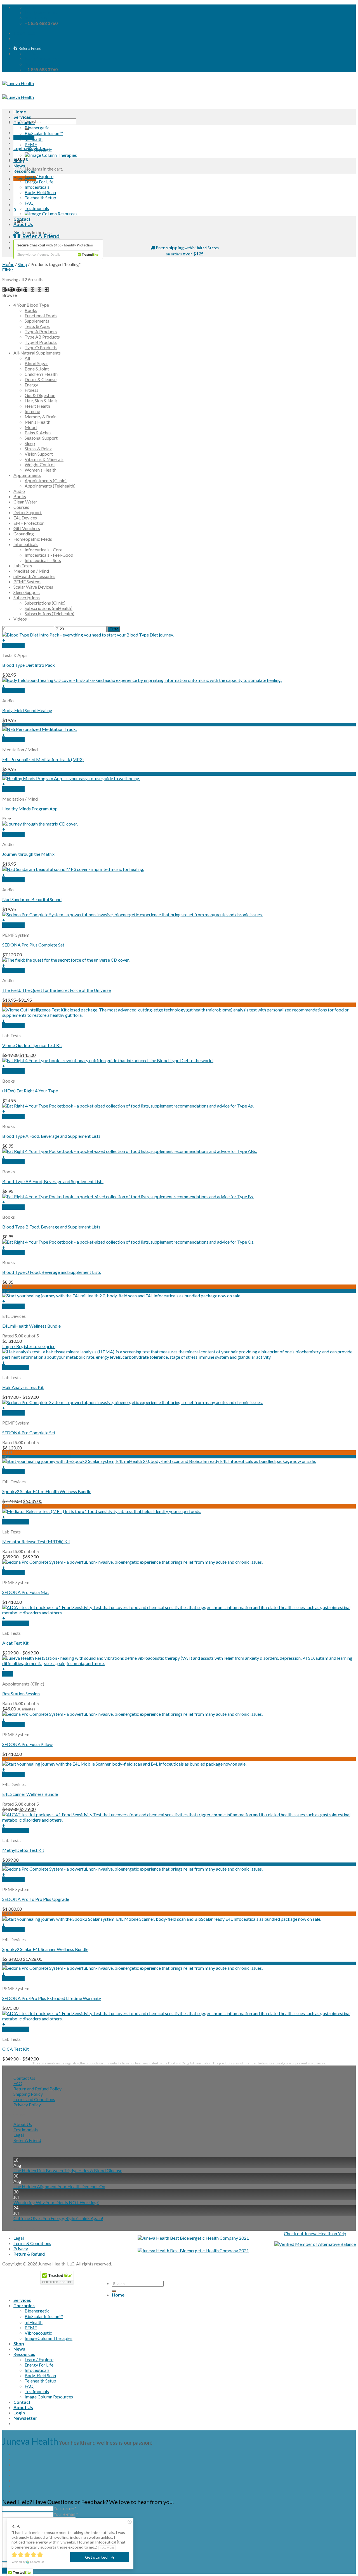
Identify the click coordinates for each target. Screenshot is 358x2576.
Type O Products (41, 347)
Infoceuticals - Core (43, 550)
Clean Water (25, 502)
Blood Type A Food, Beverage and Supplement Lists (51, 1136)
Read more (107, 2548)
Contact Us (24, 2078)
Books (31, 310)
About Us (23, 224)
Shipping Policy (28, 2094)
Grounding (24, 534)
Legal (19, 2135)
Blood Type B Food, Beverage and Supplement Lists (51, 1227)
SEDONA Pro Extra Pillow (27, 1744)
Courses (21, 507)
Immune (32, 411)
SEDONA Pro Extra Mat (26, 1592)
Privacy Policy (27, 2105)
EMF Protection (29, 523)
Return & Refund (29, 2254)
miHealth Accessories (34, 576)
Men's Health (37, 422)
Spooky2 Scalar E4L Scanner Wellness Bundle (45, 1949)
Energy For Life (39, 182)
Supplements (37, 321)
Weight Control (40, 464)
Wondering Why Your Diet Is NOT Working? (56, 2202)
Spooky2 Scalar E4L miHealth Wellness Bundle (47, 1491)
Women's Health (41, 470)
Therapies (24, 122)
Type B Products (41, 342)
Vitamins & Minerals (44, 459)
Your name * (65, 2508)
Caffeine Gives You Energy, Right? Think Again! (58, 2218)
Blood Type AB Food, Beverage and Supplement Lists (53, 1181)
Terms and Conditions (34, 2099)
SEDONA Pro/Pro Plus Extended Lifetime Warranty (52, 1998)
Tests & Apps (37, 326)
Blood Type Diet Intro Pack (29, 665)
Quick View (13, 645)
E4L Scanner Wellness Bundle (30, 1794)
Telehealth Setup (40, 198)
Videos (20, 619)
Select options (16, 1368)
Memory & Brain (41, 417)
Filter (114, 629)
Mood (31, 427)
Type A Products (41, 331)
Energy (31, 385)
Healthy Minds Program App (30, 809)
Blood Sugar (36, 363)
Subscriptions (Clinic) (45, 603)
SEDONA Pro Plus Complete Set (33, 945)
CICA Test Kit (16, 2049)
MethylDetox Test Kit (23, 1850)
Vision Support (39, 454)
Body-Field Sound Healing (27, 710)
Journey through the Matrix (28, 854)
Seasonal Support (41, 438)
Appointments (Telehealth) (50, 486)
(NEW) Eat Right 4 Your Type (30, 1091)
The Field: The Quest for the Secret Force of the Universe (56, 990)
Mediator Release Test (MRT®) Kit (36, 1541)
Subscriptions (27, 597)
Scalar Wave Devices (33, 587)
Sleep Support (27, 592)
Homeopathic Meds (33, 539)
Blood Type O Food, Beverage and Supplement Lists (52, 1272)
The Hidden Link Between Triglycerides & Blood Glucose (68, 2170)
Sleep (30, 443)
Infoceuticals (37, 187)
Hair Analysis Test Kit (23, 1387)
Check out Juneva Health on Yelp (315, 2233)
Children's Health (41, 374)
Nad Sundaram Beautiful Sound (32, 899)
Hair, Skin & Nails (41, 401)
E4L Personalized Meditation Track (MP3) (43, 759)
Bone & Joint (37, 369)
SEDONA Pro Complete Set (29, 1432)
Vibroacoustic (38, 150)
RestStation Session (21, 1693)
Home (20, 112)
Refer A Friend (27, 2140)
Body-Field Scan (40, 192)
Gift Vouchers (27, 528)
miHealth (34, 139)
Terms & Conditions (32, 2243)
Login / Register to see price (29, 1346)
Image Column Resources (49, 2397)
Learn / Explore (39, 176)
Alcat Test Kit (15, 1643)
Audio (19, 491)
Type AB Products (42, 337)
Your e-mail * (66, 2514)
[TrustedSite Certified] (58, 249)
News (19, 166)
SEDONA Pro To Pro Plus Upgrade (36, 1899)
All (27, 358)
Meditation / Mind (31, 571)
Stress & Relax (38, 448)
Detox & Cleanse (41, 379)
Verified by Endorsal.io (28, 2562)
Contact (22, 219)
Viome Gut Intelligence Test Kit (32, 1045)
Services (22, 117)
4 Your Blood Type (31, 305)
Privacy (21, 2249)
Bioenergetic (37, 128)
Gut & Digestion (40, 395)
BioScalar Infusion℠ (44, 133)
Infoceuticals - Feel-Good (49, 555)
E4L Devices (25, 518)
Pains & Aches (38, 433)
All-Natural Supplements (37, 353)
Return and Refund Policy (37, 2089)
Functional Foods (41, 315)
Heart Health (37, 406)
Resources (24, 171)
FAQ (29, 203)
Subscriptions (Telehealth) (50, 613)
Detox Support (28, 512)
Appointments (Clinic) (46, 480)
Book (8, 1674)
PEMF (31, 144)
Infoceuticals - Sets (43, 560)
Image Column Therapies (49, 2338)
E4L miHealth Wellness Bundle (31, 1326)
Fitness (31, 390)
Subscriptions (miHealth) (49, 608)
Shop (19, 160)
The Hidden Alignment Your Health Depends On (59, 2186)
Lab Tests (23, 566)
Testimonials (37, 208)
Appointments (27, 475)
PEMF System (27, 581)
